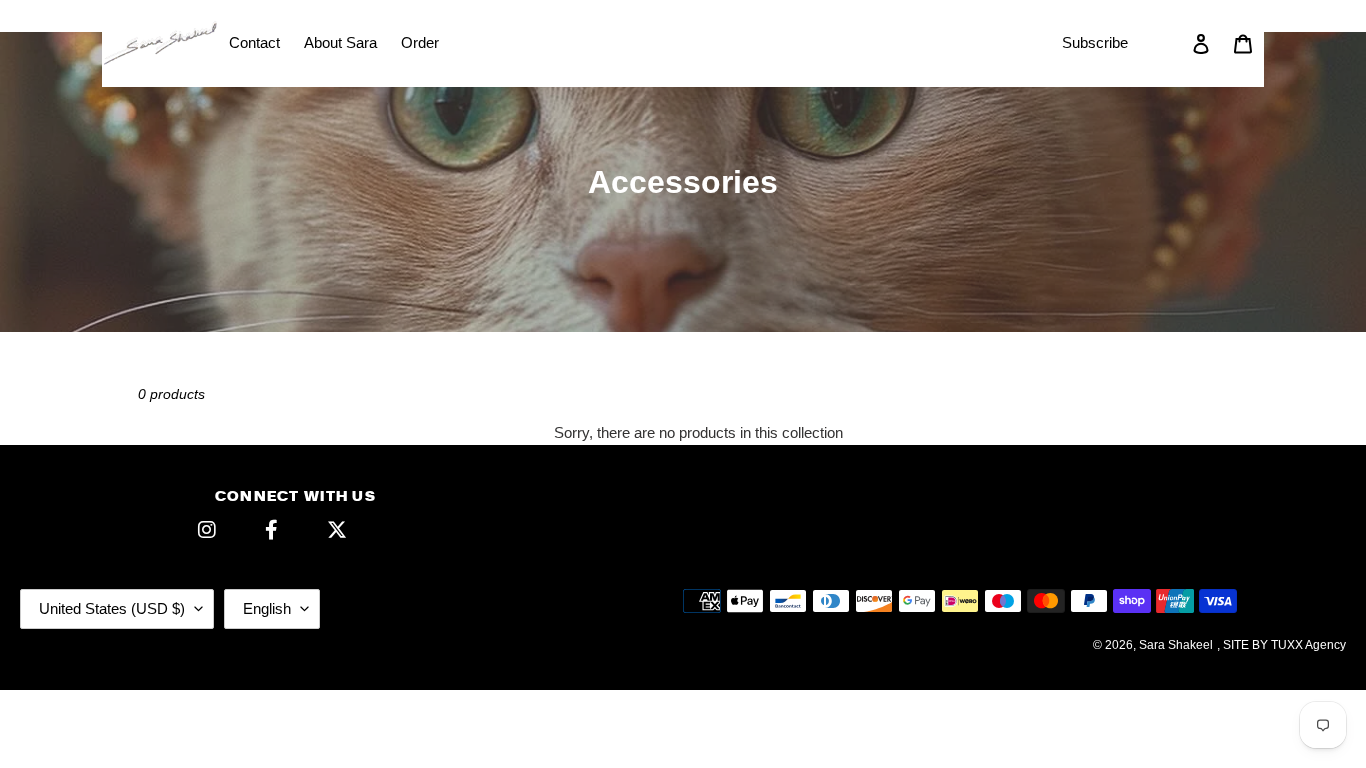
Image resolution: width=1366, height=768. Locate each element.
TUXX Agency (1308, 645)
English (267, 608)
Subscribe (1095, 42)
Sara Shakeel (1176, 645)
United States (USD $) (112, 608)
